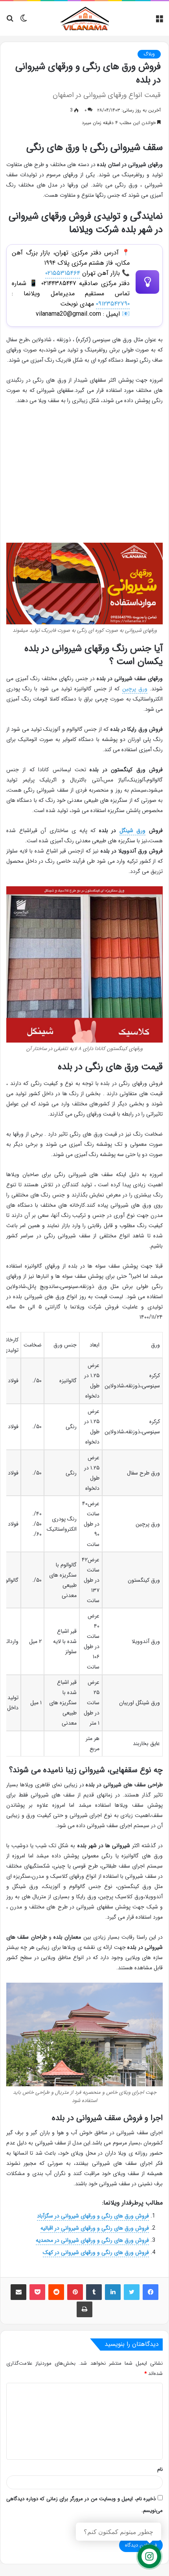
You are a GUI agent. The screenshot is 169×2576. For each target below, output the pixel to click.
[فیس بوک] (151, 2292)
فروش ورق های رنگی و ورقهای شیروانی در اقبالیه (95, 2228)
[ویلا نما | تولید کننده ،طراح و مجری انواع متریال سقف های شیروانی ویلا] (84, 18)
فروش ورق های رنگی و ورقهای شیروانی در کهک (96, 2252)
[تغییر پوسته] (24, 21)
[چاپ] (84, 2309)
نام (160, 2469)
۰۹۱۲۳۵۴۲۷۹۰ (113, 304)
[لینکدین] (113, 2292)
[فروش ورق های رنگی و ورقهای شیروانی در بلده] (84, 584)
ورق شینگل (133, 831)
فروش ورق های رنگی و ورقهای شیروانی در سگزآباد (93, 2216)
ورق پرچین (135, 689)
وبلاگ (149, 54)
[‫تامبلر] (94, 2292)
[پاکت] (37, 2292)
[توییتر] (132, 2292)
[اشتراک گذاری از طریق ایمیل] (18, 2292)
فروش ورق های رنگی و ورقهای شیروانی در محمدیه (92, 2240)
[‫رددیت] (56, 2292)
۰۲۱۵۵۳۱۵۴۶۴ (63, 273)
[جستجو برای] (10, 21)
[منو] (159, 21)
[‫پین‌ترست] (75, 2292)
